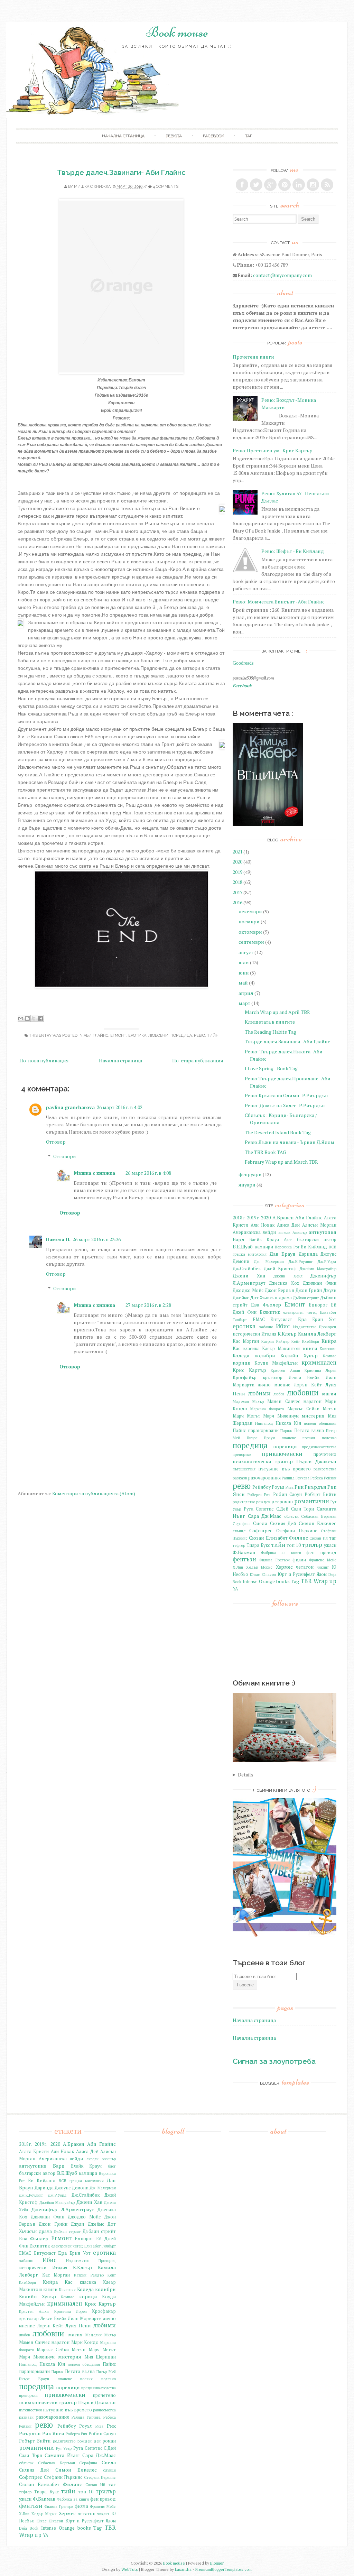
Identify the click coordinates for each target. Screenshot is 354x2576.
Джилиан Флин (320, 1283)
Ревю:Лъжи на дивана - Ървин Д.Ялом (290, 1142)
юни (244, 973)
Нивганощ (264, 1423)
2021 (237, 852)
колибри (265, 1355)
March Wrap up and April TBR (277, 1012)
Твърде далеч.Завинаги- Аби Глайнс (121, 172)
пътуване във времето (285, 1469)
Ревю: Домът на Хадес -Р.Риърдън (285, 1105)
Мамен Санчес (283, 1401)
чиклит (323, 1567)
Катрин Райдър (275, 1341)
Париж (286, 1430)
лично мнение (274, 1385)
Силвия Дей (283, 1524)
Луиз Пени (78, 2325)
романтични (312, 1501)
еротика (137, 1036)
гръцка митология (250, 1254)
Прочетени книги (253, 357)
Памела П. (58, 1239)
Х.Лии (238, 1567)
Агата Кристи (34, 2152)
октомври (250, 932)
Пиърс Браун (261, 1438)
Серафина (242, 1524)
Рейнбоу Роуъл (268, 1487)
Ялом (322, 1574)
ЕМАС (259, 1319)
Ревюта (174, 136)
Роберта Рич (259, 1494)
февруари (250, 1174)
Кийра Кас (58, 2282)
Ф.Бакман (244, 1552)
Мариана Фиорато (267, 1409)
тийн (213, 1036)
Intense (250, 1582)
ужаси (330, 1545)
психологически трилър (263, 1461)
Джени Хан (249, 1276)
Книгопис (328, 1349)
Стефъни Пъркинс (100, 2477)
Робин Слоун (288, 1494)
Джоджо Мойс (248, 1290)
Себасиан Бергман (319, 1516)
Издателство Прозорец (315, 1327)
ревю (199, 1036)
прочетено (325, 1454)
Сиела (260, 1523)
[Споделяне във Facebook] (40, 1018)
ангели (284, 1232)
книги (310, 1348)
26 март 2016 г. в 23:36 (97, 1239)
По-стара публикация (198, 1060)
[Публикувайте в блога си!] (27, 1018)
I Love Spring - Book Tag (271, 1068)
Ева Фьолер (266, 1305)
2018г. (239, 1218)
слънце (239, 1531)
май (243, 983)
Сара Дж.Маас (265, 1516)
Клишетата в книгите (270, 1022)
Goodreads (243, 663)
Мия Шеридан (100, 2357)
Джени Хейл (288, 1276)
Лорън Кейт (308, 1385)
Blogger (217, 2563)
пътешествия (244, 1469)
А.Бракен (283, 1217)
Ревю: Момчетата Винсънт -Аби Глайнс (279, 602)
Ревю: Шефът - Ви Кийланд (293, 551)
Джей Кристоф (280, 1269)
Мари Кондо (85, 2342)
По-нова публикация (44, 1060)
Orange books (274, 1581)
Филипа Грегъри (274, 1560)
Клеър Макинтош (281, 1349)
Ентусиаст (281, 1319)
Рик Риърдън (310, 1487)
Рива (290, 1487)
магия (329, 1393)
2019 (237, 872)
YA (235, 1589)
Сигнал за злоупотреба (274, 2061)
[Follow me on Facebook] (242, 185)
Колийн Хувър (299, 1355)
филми (299, 1560)
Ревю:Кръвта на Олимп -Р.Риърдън (286, 1095)
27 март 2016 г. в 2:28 (148, 1305)
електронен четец (300, 1312)
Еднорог (318, 1305)
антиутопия (323, 1232)
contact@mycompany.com (282, 275)
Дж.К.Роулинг (301, 1261)
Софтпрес (261, 1530)
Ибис (283, 1326)
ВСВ (333, 1247)
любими (259, 1393)
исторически (246, 1334)
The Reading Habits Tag (271, 1032)
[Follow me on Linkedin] (299, 185)
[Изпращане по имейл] (21, 1018)
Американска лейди (254, 1232)
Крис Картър (249, 1370)
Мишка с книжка (92, 187)
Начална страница (120, 1060)
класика (251, 1349)
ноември (249, 921)
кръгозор (273, 1378)
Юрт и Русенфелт (296, 1574)
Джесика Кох (284, 1283)
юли (244, 962)
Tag (295, 1581)
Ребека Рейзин (323, 1478)
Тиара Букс (258, 1545)
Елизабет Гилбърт (100, 2246)
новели (310, 1423)
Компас (330, 1356)
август (246, 952)
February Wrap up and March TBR (281, 1162)
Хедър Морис (259, 1567)
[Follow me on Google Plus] (270, 185)
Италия (269, 1334)
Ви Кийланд (314, 1247)
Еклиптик (270, 1312)
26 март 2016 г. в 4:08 (148, 1173)
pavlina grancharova (70, 1107)
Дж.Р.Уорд (327, 1261)
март (244, 1003)
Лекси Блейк (304, 1378)
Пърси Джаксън (316, 1461)
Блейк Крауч (264, 1240)
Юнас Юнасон (263, 1574)
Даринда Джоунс (318, 1254)
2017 (237, 892)
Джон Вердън (280, 1290)
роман (286, 1502)
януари (247, 1185)
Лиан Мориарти (85, 2319)
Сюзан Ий (318, 1538)
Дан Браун (283, 1254)
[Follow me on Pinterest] (285, 185)
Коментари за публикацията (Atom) (94, 1493)
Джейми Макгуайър (318, 1269)
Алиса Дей (288, 1225)
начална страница (123, 136)
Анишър (300, 1232)
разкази (240, 1478)
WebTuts (130, 2569)
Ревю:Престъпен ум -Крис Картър (273, 450)
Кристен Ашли (285, 1370)
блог (288, 1240)
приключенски (282, 1454)
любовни (158, 1036)
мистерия (313, 1416)
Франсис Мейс (323, 1560)
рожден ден (267, 1502)
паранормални (263, 1430)
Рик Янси (53, 2433)
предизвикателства (319, 1447)
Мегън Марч (85, 2350)
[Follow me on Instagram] (313, 185)
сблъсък (291, 1516)
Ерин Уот (324, 1319)
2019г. (253, 1218)
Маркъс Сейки (303, 1409)
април (246, 993)
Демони (241, 1261)
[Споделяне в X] (34, 1018)
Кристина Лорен (320, 1370)
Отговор (56, 1142)
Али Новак (263, 1225)
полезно (329, 1438)
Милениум (288, 1416)
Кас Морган (246, 1341)
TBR (306, 1581)
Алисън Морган (319, 1225)
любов (279, 1394)
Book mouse (177, 32)
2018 (237, 882)
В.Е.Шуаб (243, 1247)
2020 (237, 862)
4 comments (166, 187)
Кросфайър (245, 1378)
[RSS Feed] (327, 185)
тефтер (239, 1545)
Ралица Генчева (296, 1478)
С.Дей (282, 1509)
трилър (312, 1545)
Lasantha (183, 2569)
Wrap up (325, 1581)
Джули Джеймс (87, 2224)
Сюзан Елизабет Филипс (278, 1538)
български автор (317, 1240)
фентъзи (244, 1559)
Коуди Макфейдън (276, 1363)
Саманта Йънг (62, 2455)
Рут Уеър (64, 2448)
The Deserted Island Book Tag (278, 1132)
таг (249, 136)
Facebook (213, 136)
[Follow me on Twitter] (256, 185)
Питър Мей (106, 2371)
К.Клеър (287, 1334)
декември (250, 911)
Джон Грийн (309, 1290)
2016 (237, 902)
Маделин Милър (248, 1401)
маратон (313, 1401)
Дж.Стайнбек (247, 1269)
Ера (302, 1319)
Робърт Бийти (321, 1494)
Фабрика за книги (281, 1553)
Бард (239, 1239)
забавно (266, 1327)
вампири (264, 1247)
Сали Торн (303, 1509)
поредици (285, 1446)
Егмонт (118, 1036)
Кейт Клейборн (305, 1341)
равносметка (325, 1469)
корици (242, 1363)
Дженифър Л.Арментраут (63, 2209)
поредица (181, 1036)
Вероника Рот (287, 1247)
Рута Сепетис (259, 1509)
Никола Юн (288, 1423)
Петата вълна (309, 1430)
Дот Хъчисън (264, 1298)
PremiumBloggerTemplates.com (223, 2569)
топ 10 (294, 1545)
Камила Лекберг (317, 1334)
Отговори (65, 1156)
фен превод (321, 1553)
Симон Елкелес (318, 1523)
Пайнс (239, 1430)
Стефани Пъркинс (297, 1531)
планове (289, 1438)
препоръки (242, 1454)
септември (251, 942)
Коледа (241, 1355)
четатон (305, 1567)
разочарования (264, 1478)
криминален (319, 1363)
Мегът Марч (261, 1416)
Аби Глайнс (96, 1036)
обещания (328, 1423)
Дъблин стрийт (99, 2231)
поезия (309, 1438)
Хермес (284, 1567)
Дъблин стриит (306, 1298)
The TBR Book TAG (265, 1152)
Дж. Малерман (269, 1261)
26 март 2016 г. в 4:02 (120, 1107)
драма (285, 1298)
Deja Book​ (29, 2528)
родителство (244, 1502)
